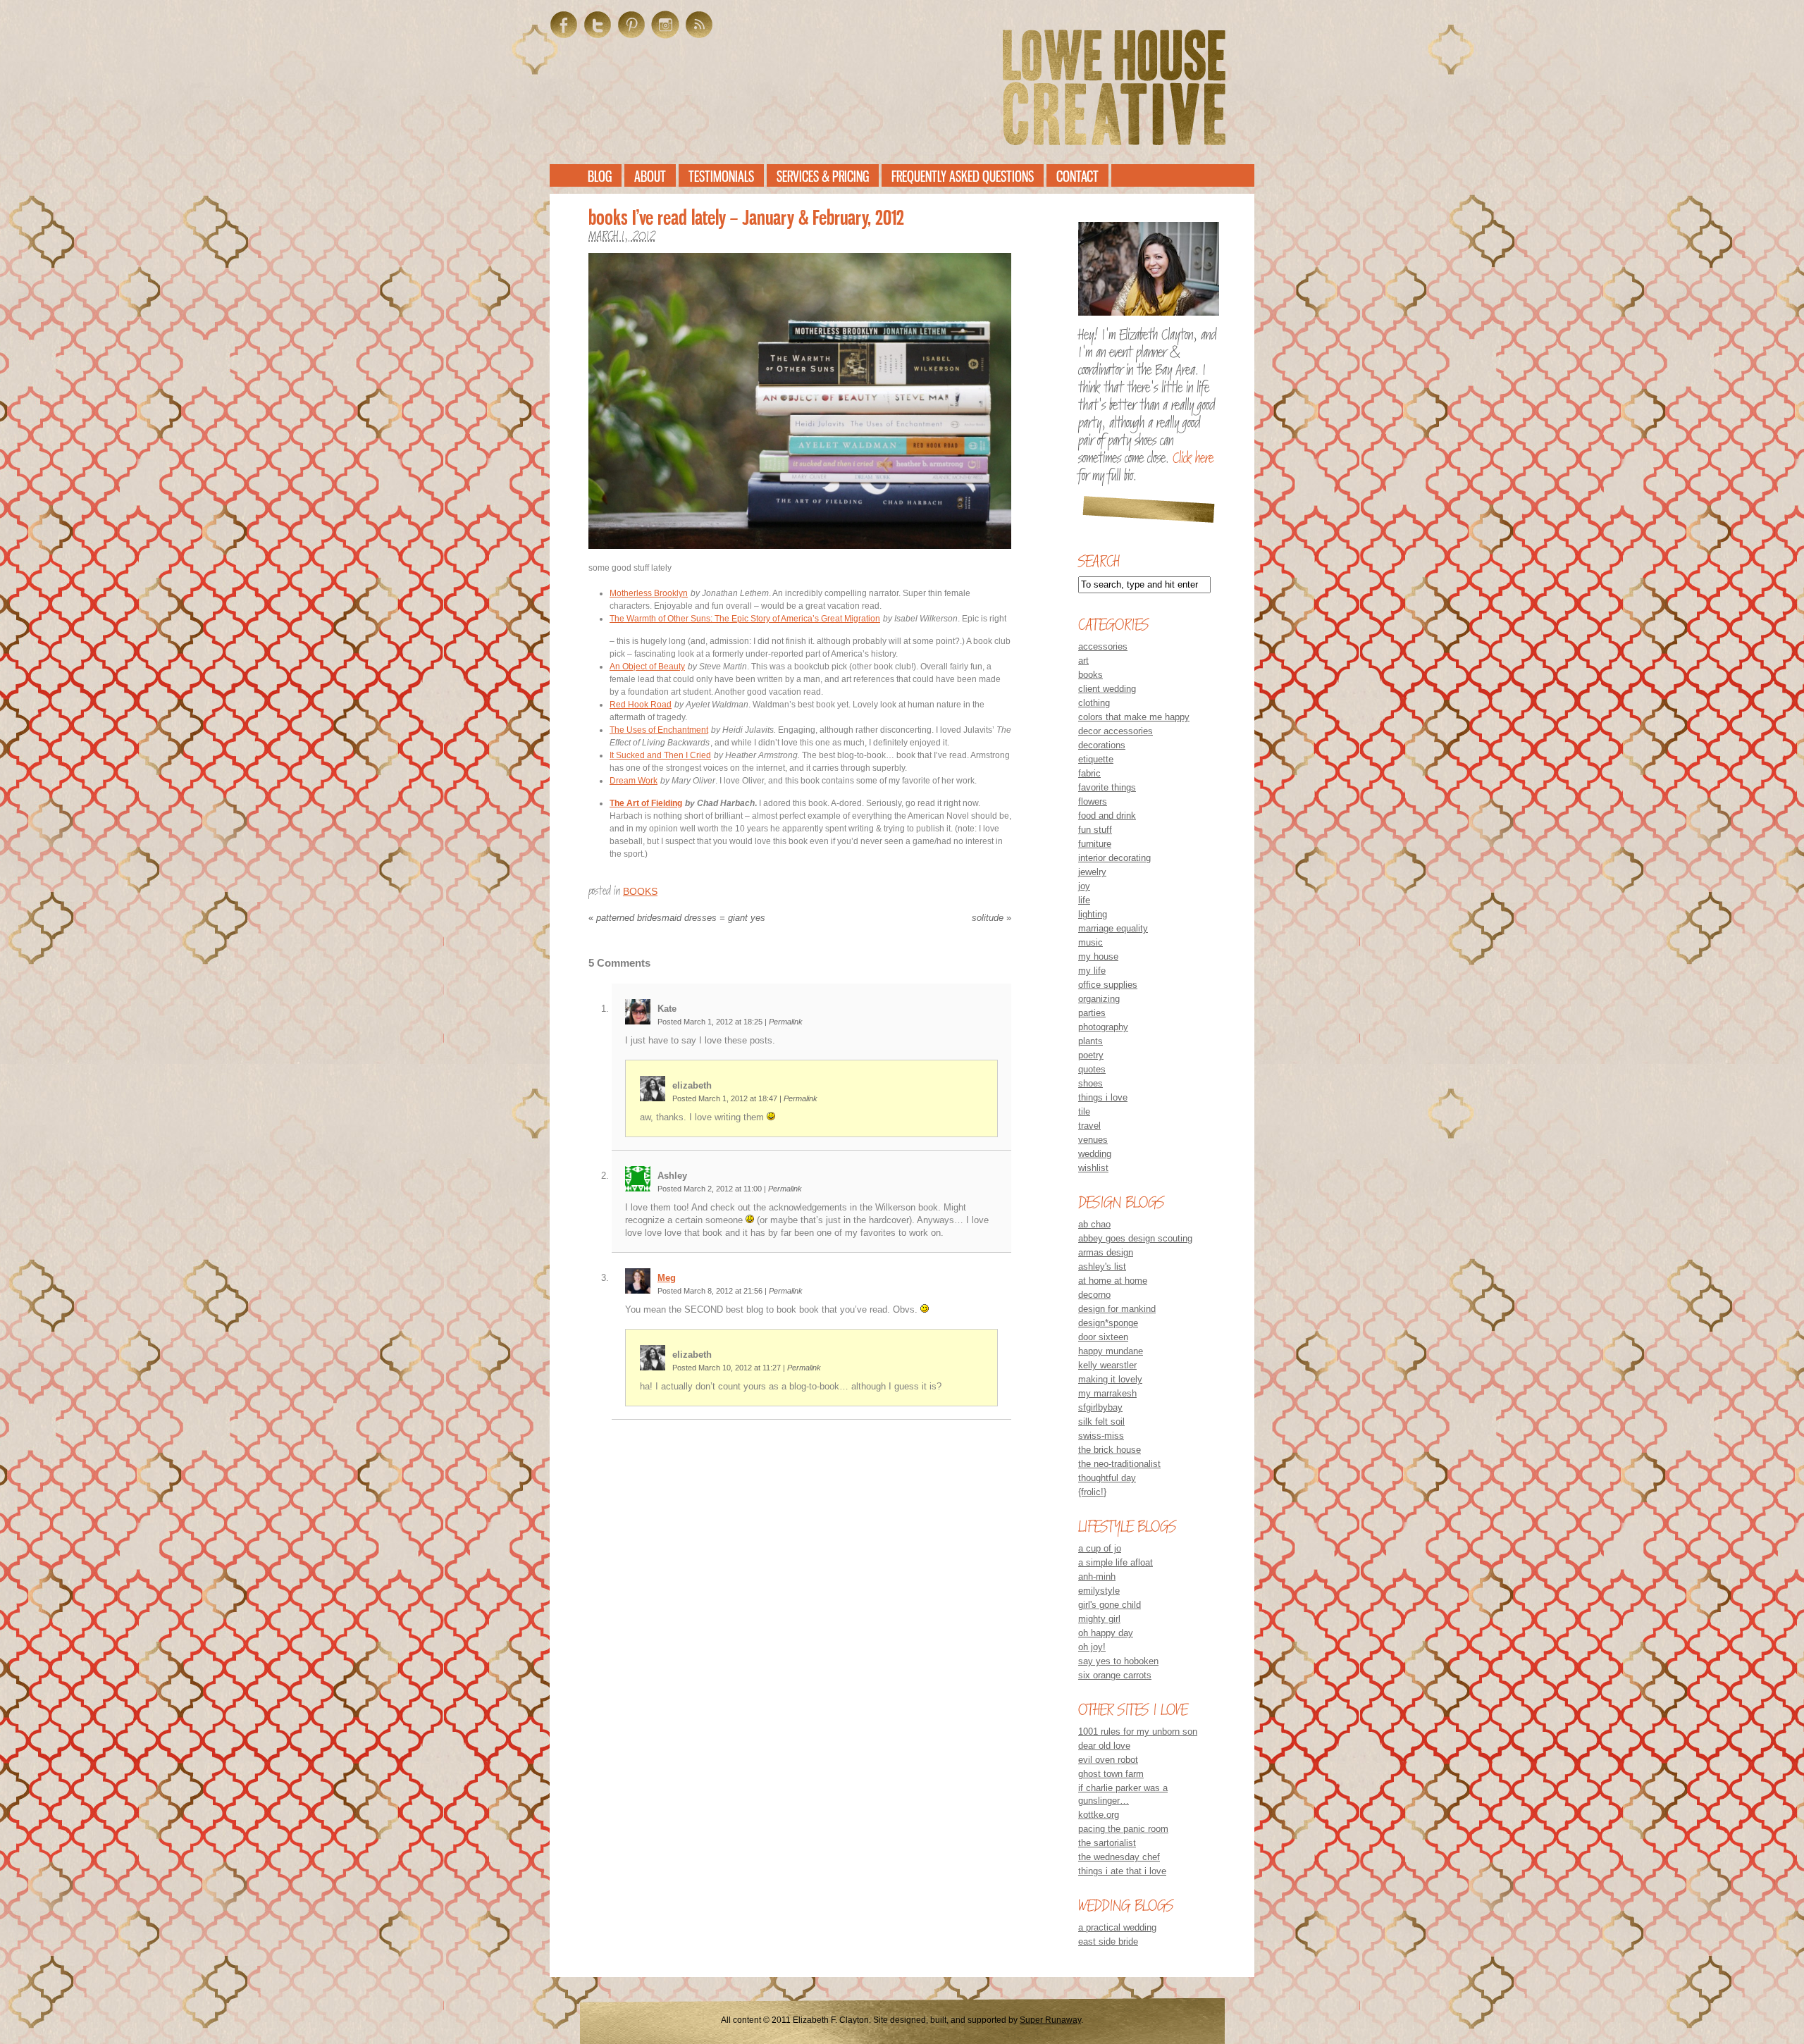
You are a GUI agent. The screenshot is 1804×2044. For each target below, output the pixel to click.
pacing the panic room (1123, 1829)
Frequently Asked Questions (963, 176)
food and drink (1107, 816)
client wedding (1107, 689)
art (1083, 661)
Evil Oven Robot (1108, 1760)
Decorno (1094, 1295)
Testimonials (721, 176)
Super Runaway (1050, 2020)
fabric (1089, 773)
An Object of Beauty (647, 667)
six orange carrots (1115, 1675)
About (650, 176)
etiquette (1096, 759)
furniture (1095, 844)
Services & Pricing (823, 176)
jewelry (1092, 872)
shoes (1091, 1083)
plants (1091, 1041)
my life (1092, 971)
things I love (1103, 1097)
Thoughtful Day (1107, 1478)
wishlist (1093, 1168)
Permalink (786, 1022)
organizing (1099, 999)
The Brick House (1110, 1450)
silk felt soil (1101, 1421)
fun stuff (1095, 830)
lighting (1093, 914)
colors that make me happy (1134, 717)
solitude (991, 918)
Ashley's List (1102, 1266)
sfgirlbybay (1100, 1407)
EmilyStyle (1099, 1591)
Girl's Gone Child (1110, 1605)
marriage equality (1113, 928)
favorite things (1107, 787)
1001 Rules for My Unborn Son (1138, 1732)
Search (1099, 561)
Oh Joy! (1092, 1647)
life (1084, 900)
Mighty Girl (1099, 1619)
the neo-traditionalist (1119, 1464)
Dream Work (634, 781)
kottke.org (1099, 1815)
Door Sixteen (1103, 1337)
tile (1084, 1111)
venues (1093, 1140)
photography (1103, 1027)
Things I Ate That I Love (1122, 1871)
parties (1092, 1013)
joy (1084, 886)
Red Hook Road (641, 705)
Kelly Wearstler (1107, 1365)
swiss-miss (1101, 1436)
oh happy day (1106, 1633)
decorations (1102, 745)
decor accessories (1116, 731)
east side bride (1108, 1941)
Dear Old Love (1104, 1746)
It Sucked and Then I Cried (660, 755)
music (1091, 942)
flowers (1093, 801)
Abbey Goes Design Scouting (1135, 1238)
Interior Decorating (1114, 858)
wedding (1095, 1154)
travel (1089, 1126)
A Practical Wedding (1117, 1927)
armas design (1106, 1252)
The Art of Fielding (646, 803)
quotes (1092, 1069)
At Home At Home (1113, 1281)
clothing (1094, 703)
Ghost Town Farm (1111, 1774)
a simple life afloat (1116, 1562)
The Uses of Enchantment (659, 730)
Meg (667, 1278)
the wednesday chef (1119, 1857)
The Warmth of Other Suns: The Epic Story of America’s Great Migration (745, 619)
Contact (1077, 176)
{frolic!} (1092, 1492)
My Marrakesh (1107, 1393)
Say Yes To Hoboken (1118, 1661)
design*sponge (1108, 1323)
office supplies (1108, 985)
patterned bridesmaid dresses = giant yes (677, 918)
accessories (1103, 646)
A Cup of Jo (1100, 1548)
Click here (1193, 458)
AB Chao (1094, 1224)
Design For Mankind (1117, 1309)
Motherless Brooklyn (649, 593)
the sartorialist (1107, 1843)
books (640, 891)
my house (1098, 956)
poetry (1091, 1055)
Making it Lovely (1110, 1379)
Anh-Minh (1097, 1577)
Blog (600, 176)
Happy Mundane (1111, 1351)
